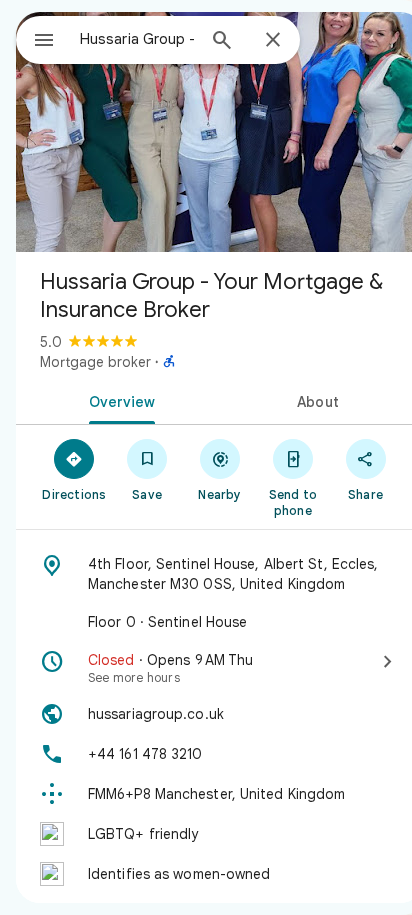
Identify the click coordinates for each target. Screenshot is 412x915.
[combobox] (137, 39)
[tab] (118, 400)
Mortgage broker (95, 362)
